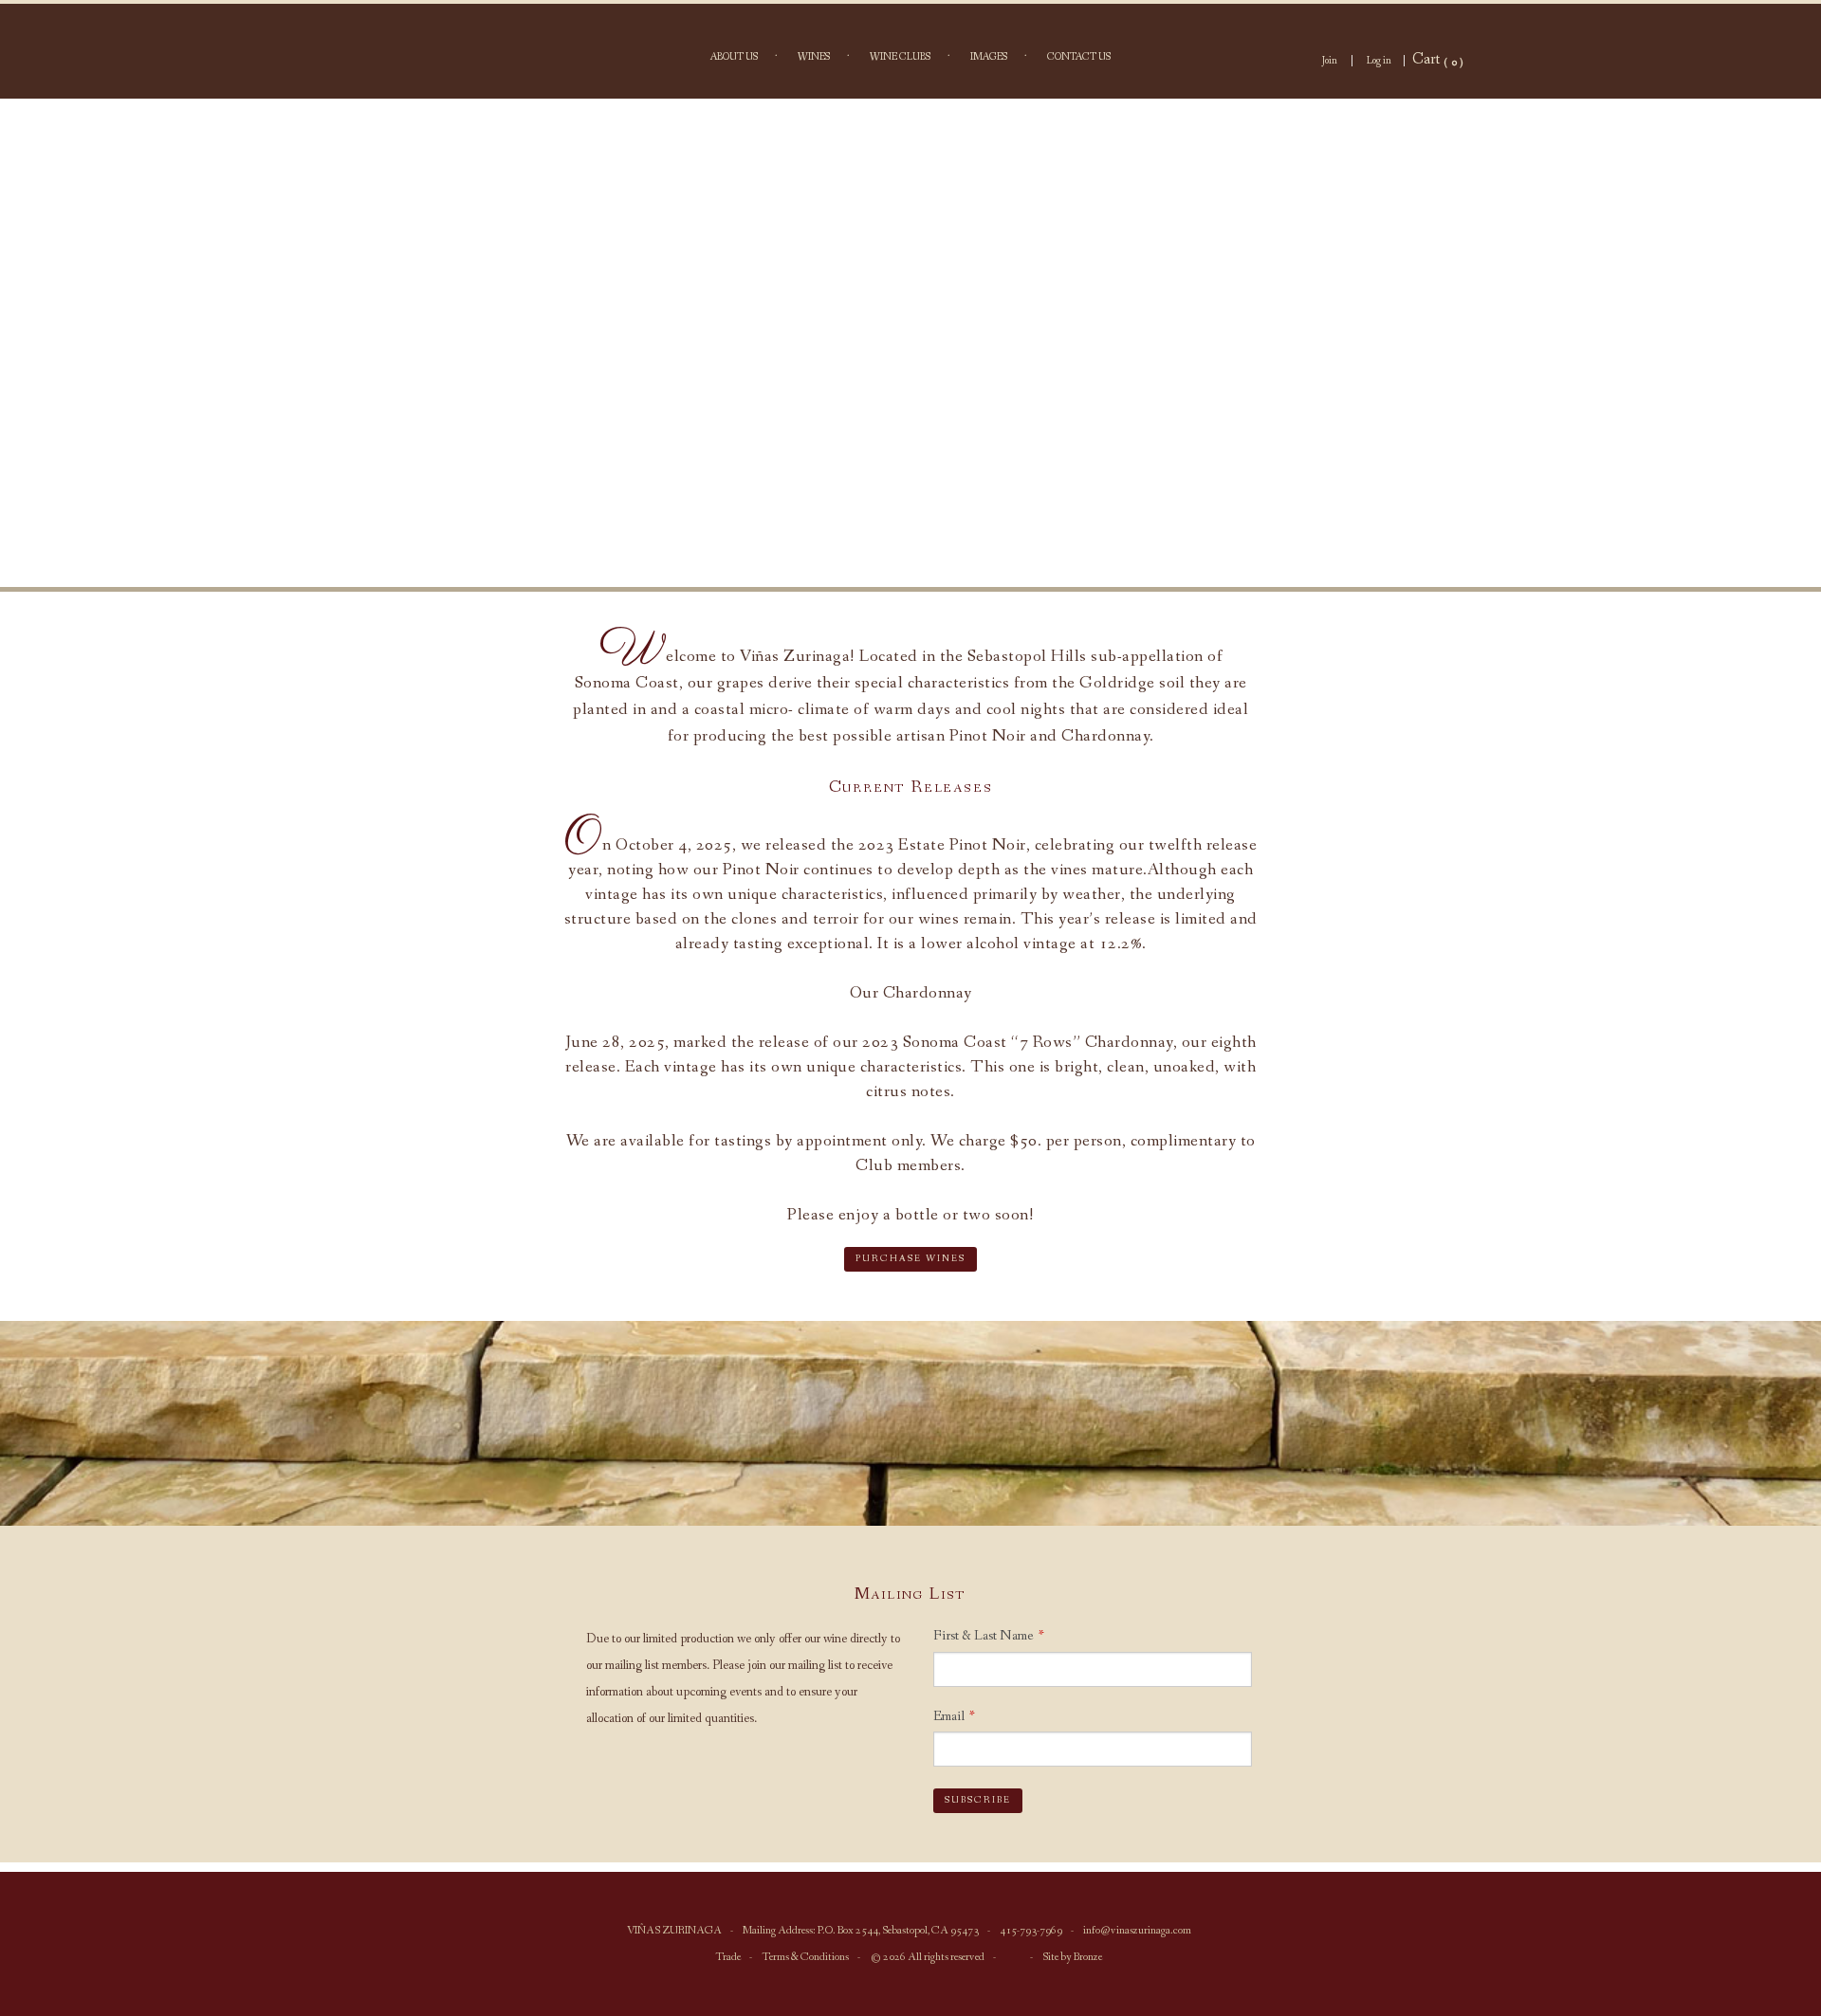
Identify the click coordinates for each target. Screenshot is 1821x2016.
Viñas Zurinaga (910, 343)
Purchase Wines (910, 1259)
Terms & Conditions (805, 1957)
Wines (814, 57)
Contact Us (1079, 57)
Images (989, 57)
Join (1330, 61)
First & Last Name (984, 1636)
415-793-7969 (1031, 1931)
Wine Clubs (900, 57)
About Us (734, 57)
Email (949, 1716)
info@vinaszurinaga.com (1137, 1931)
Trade (728, 1957)
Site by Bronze (1072, 1957)
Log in (1379, 61)
